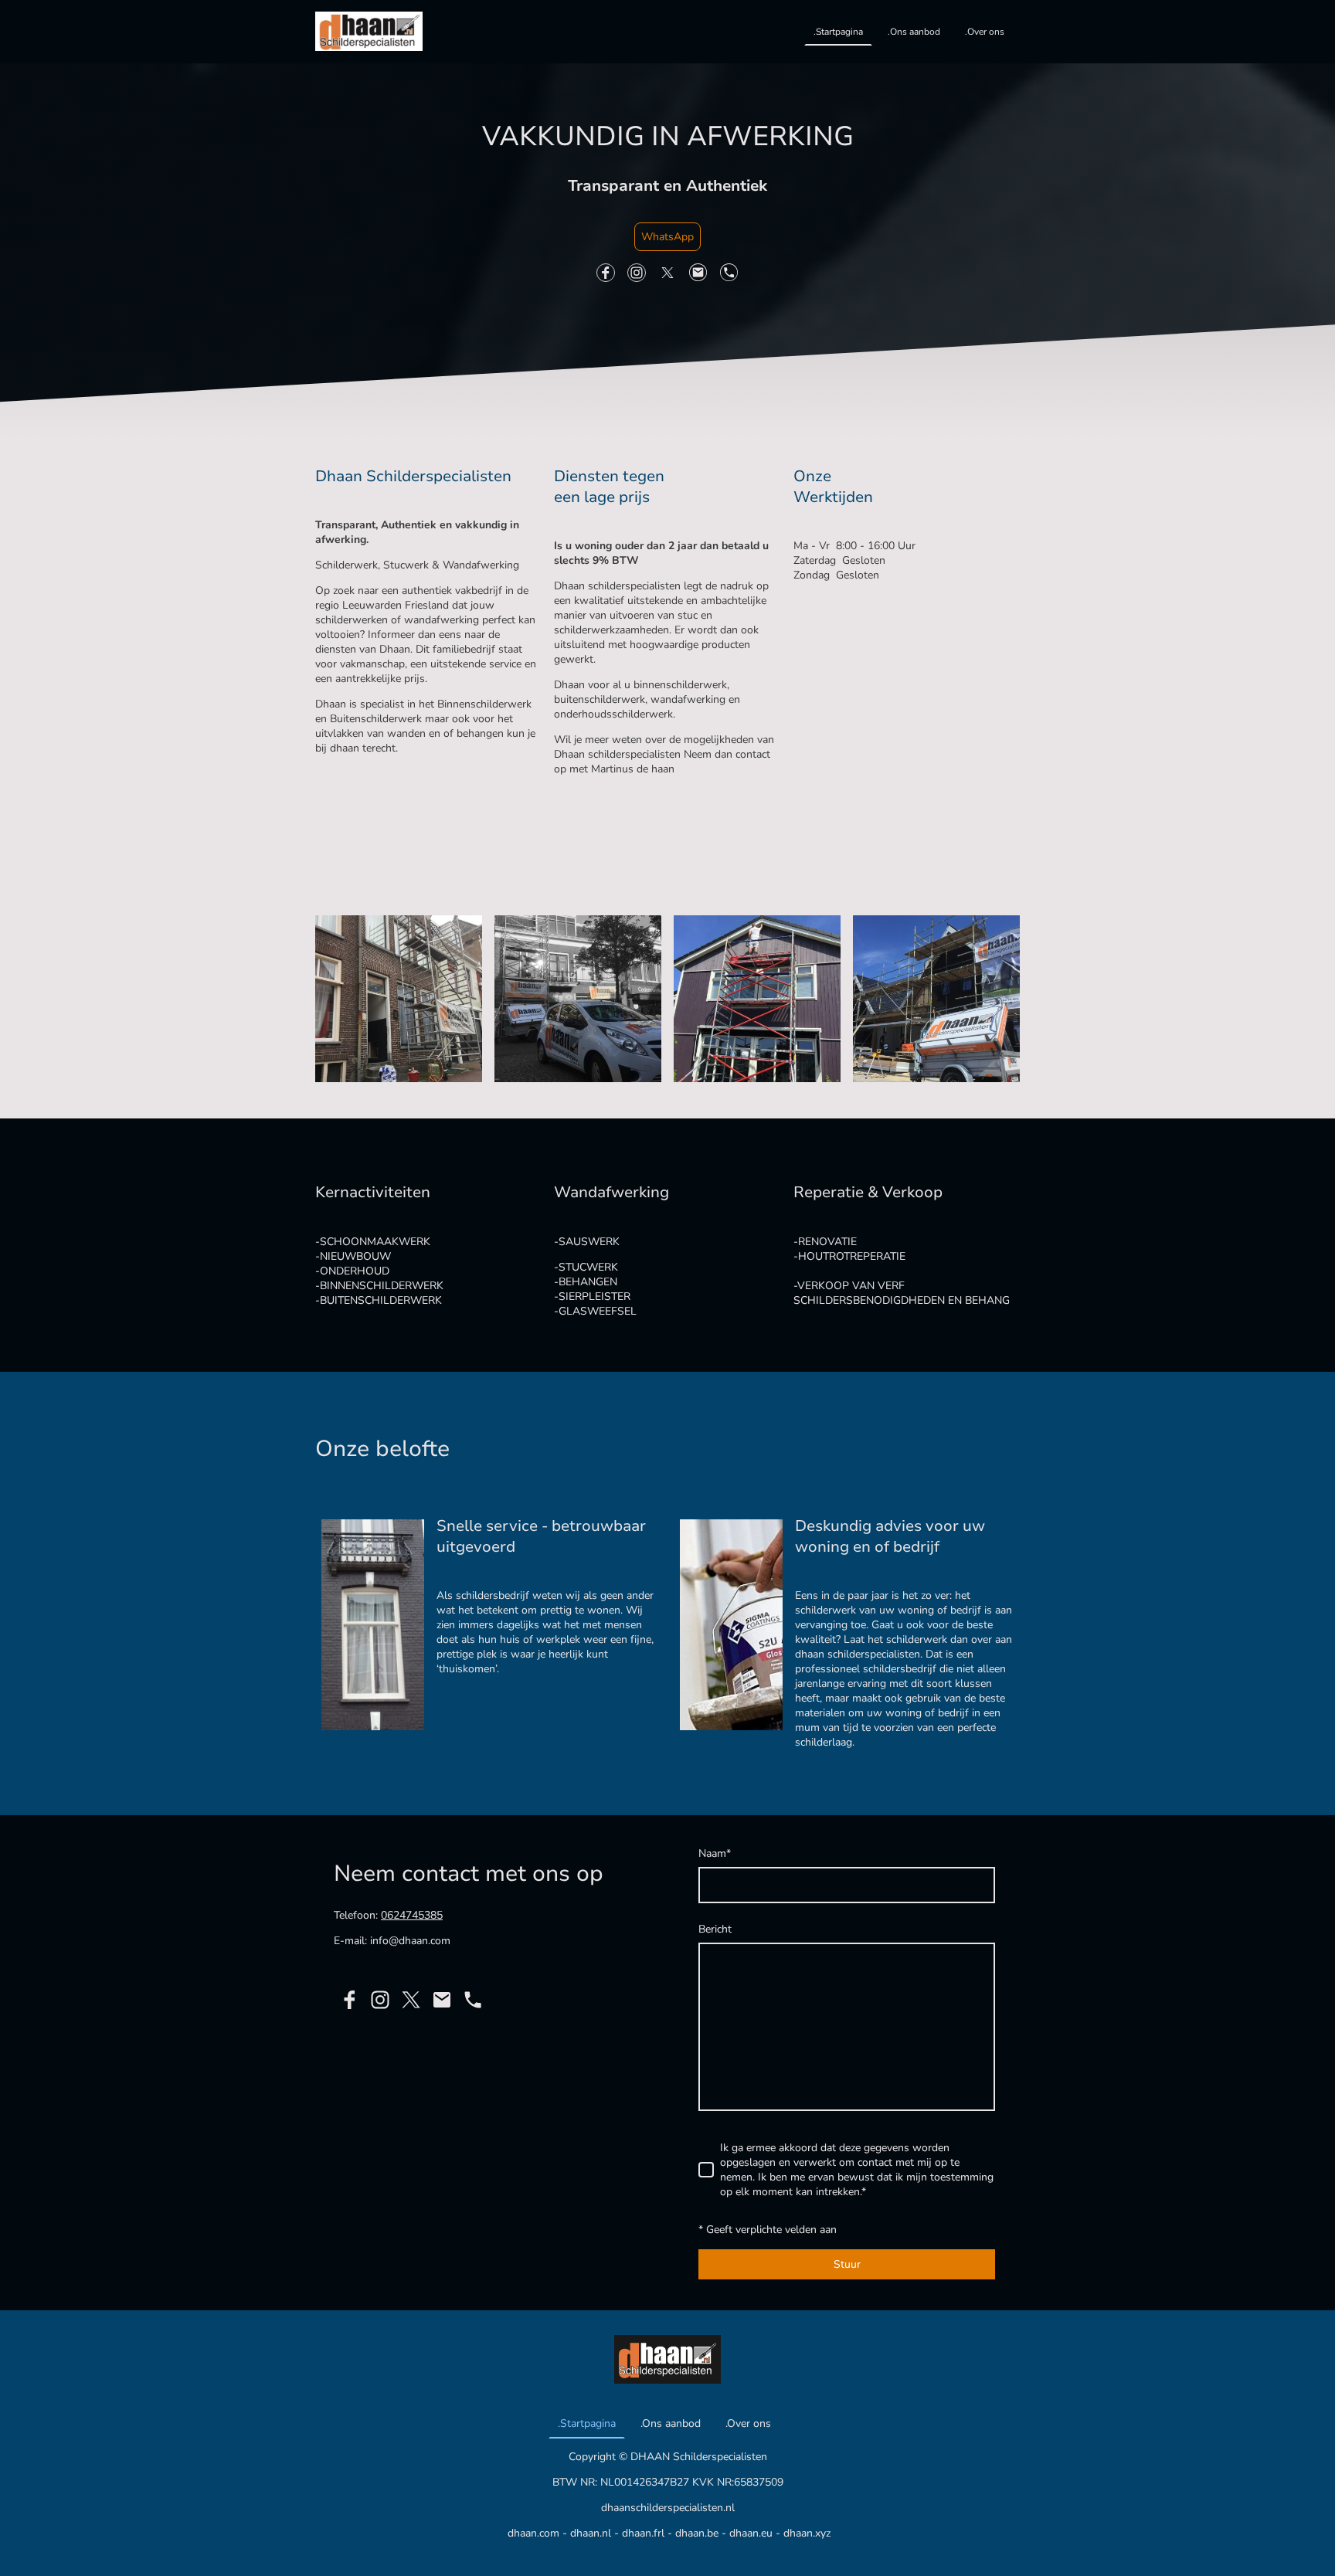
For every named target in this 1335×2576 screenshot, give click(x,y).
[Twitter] (667, 273)
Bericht (715, 1929)
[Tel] (729, 273)
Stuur (847, 2264)
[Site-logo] (369, 31)
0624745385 (412, 1915)
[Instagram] (637, 273)
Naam (715, 1853)
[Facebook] (606, 273)
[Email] (698, 273)
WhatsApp (667, 237)
